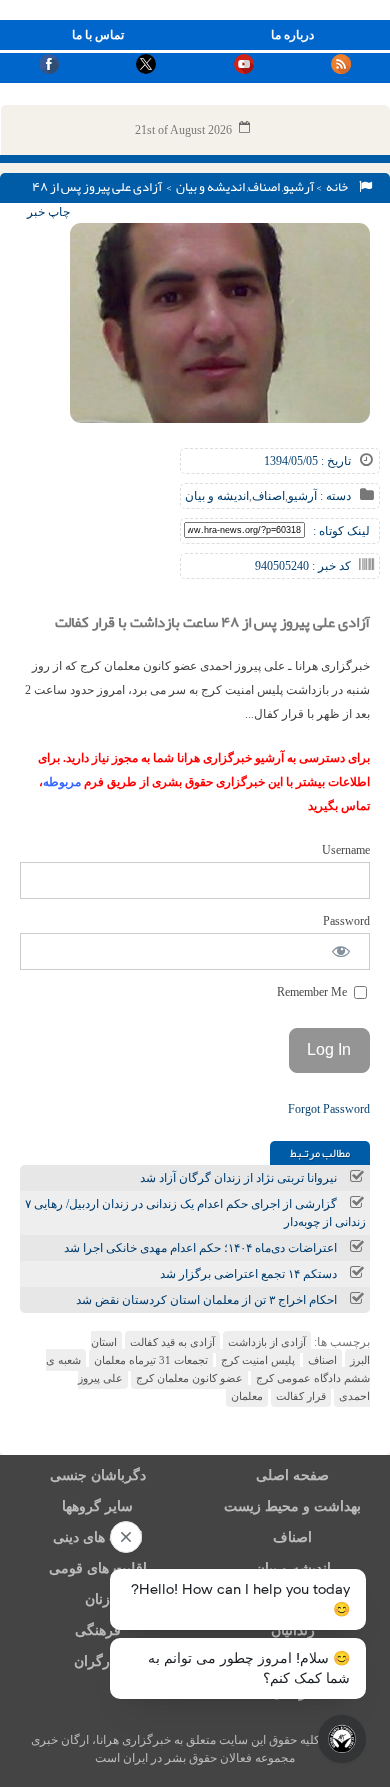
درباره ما (292, 35)
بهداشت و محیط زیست (292, 1506)
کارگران (97, 1661)
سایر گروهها (97, 1506)
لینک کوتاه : (341, 531)
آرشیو (298, 187)
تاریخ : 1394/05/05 (307, 461)
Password (346, 921)
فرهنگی (98, 1630)
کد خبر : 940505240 (303, 566)
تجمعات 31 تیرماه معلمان (151, 1360)
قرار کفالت (301, 1396)
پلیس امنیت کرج (258, 1360)
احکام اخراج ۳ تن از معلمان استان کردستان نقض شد (206, 1300)
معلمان (247, 1396)
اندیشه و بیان (210, 187)
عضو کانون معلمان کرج (189, 1378)
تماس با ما (98, 35)
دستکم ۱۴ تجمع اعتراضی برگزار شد (248, 1274)
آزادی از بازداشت (267, 1342)
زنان (97, 1599)
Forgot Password (329, 1109)
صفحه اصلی (292, 1475)
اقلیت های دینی (98, 1537)
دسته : (334, 496)
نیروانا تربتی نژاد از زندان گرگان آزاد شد (238, 1178)
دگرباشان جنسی (98, 1475)
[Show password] (341, 951)
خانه (339, 187)
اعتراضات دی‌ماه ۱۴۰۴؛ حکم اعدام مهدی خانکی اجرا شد (200, 1248)
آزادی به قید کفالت (172, 1342)
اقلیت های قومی (98, 1568)
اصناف (264, 187)
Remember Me (313, 992)
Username (346, 850)
